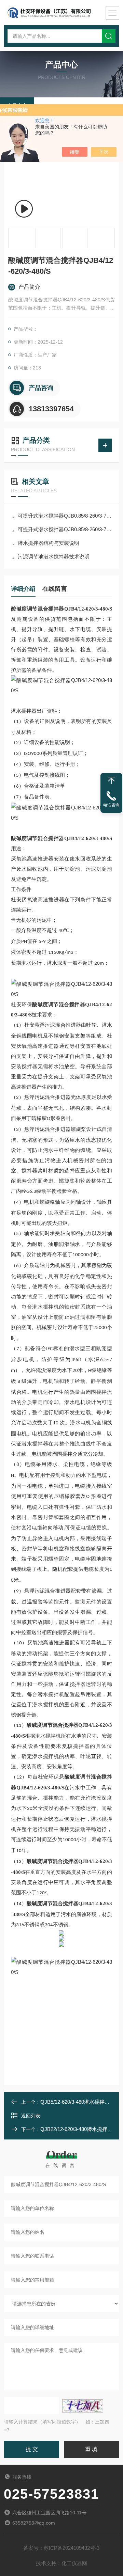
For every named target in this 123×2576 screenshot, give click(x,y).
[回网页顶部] (111, 780)
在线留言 (55, 589)
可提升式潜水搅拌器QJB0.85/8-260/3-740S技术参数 (65, 529)
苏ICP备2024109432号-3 (72, 2548)
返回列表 (31, 2116)
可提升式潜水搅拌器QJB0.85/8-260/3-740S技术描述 (65, 516)
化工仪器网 (74, 2563)
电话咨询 (111, 805)
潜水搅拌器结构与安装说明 (49, 543)
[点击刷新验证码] (83, 2406)
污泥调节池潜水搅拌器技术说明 (54, 557)
